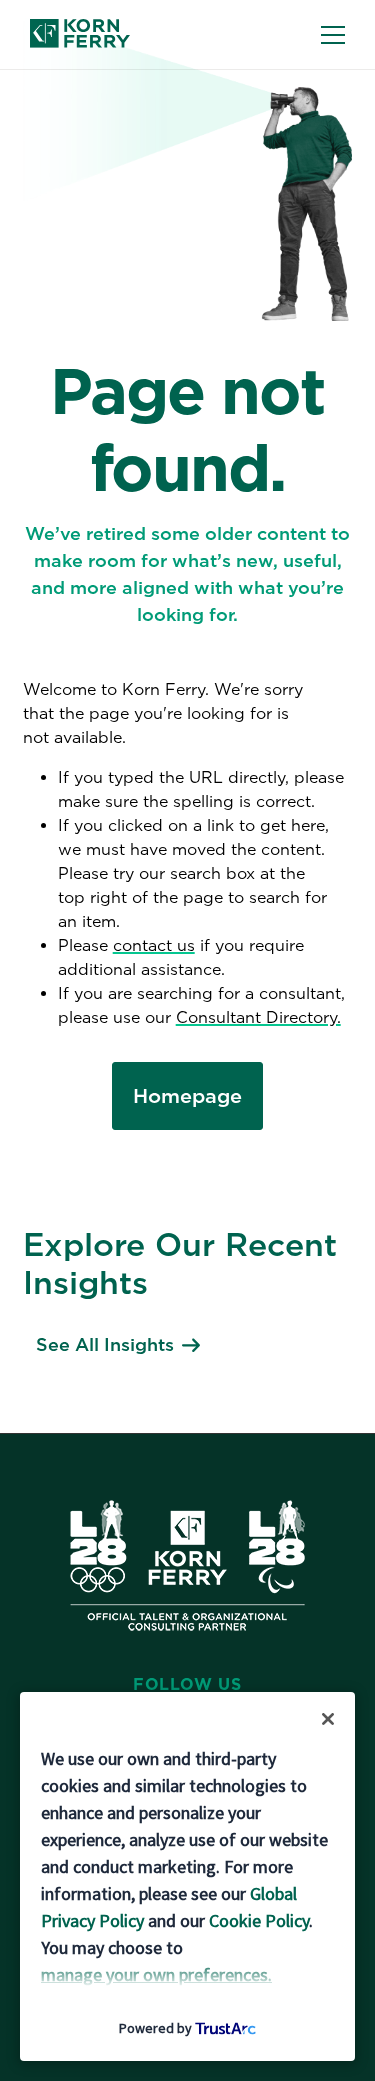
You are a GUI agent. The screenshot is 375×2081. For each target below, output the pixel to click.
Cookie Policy (259, 1920)
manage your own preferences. (156, 1974)
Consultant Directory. (258, 1017)
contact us (154, 945)
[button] (328, 1719)
